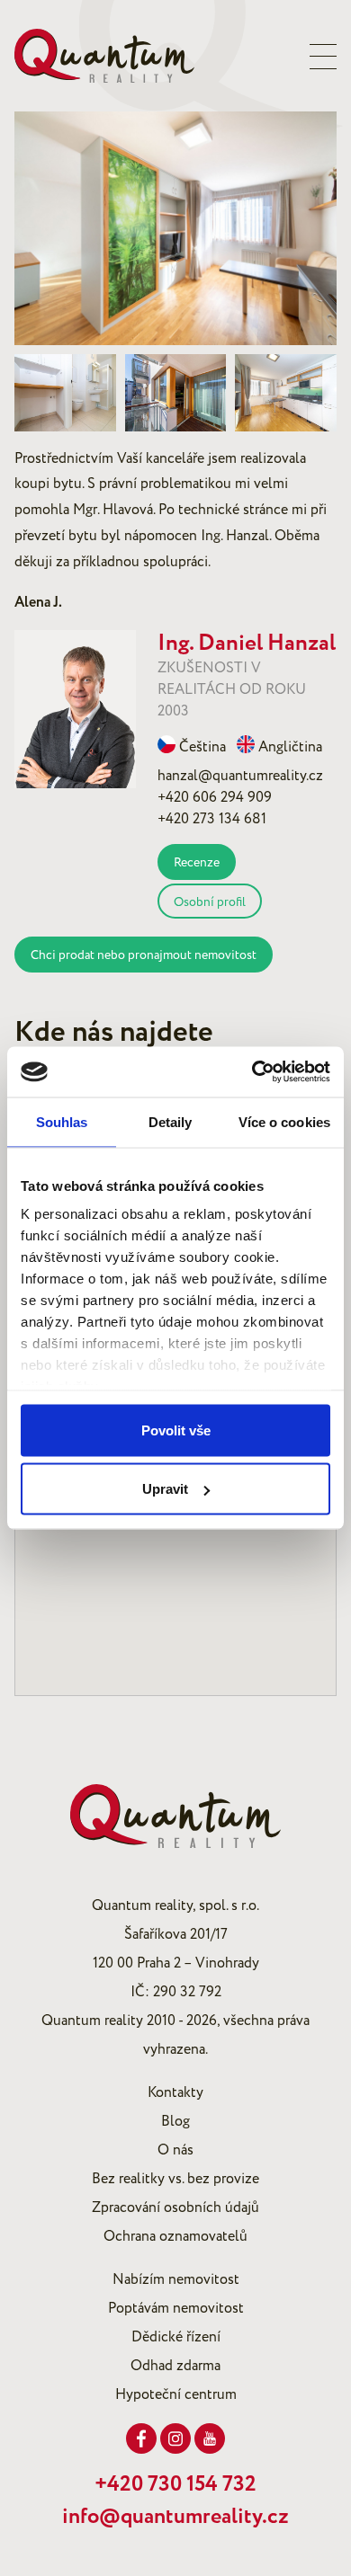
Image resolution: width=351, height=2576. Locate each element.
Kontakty (175, 2092)
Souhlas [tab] (62, 1121)
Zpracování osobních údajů (175, 2207)
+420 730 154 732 (175, 2484)
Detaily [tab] (171, 1121)
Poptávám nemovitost (176, 2308)
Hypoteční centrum (176, 2394)
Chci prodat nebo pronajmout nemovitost (144, 955)
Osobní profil (210, 902)
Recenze (197, 862)
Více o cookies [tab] (284, 1121)
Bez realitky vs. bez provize (175, 2179)
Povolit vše (176, 1430)
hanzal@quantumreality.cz (240, 776)
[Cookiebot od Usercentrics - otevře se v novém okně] (252, 1072)
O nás (175, 2150)
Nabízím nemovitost (176, 2279)
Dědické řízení (176, 2337)
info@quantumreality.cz (175, 2517)
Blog (175, 2121)
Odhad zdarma (175, 2366)
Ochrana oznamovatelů (175, 2236)
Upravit (165, 1489)
